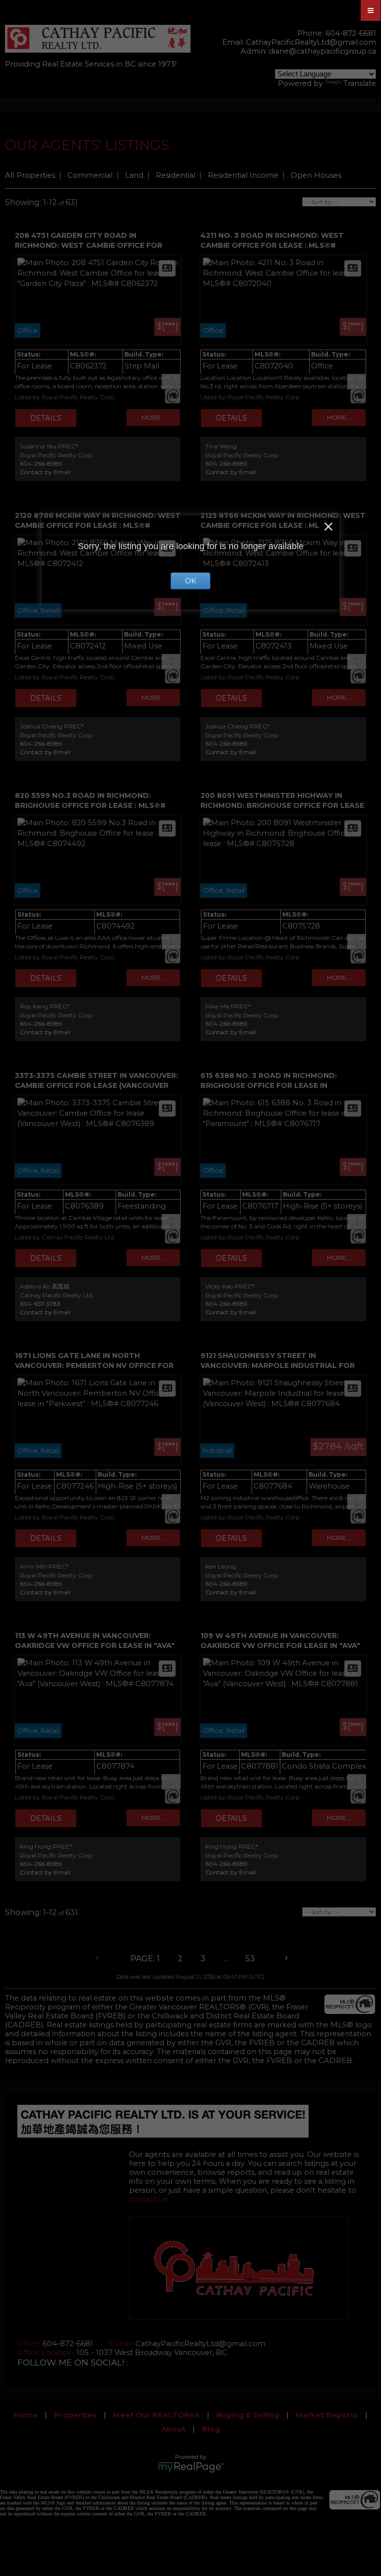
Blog (211, 2429)
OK (190, 581)
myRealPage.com (191, 2467)
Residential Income (243, 175)
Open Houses (316, 175)
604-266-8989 (41, 464)
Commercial (90, 175)
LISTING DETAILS (46, 418)
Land (134, 175)
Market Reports (327, 2415)
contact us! (149, 2199)
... (225, 1959)
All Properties (30, 175)
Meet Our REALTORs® (157, 2415)
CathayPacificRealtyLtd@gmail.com (311, 42)
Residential (176, 175)
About (173, 2429)
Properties (75, 2415)
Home (26, 2415)
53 (250, 1959)
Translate (360, 83)
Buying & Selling (248, 2415)
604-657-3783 (40, 1304)
